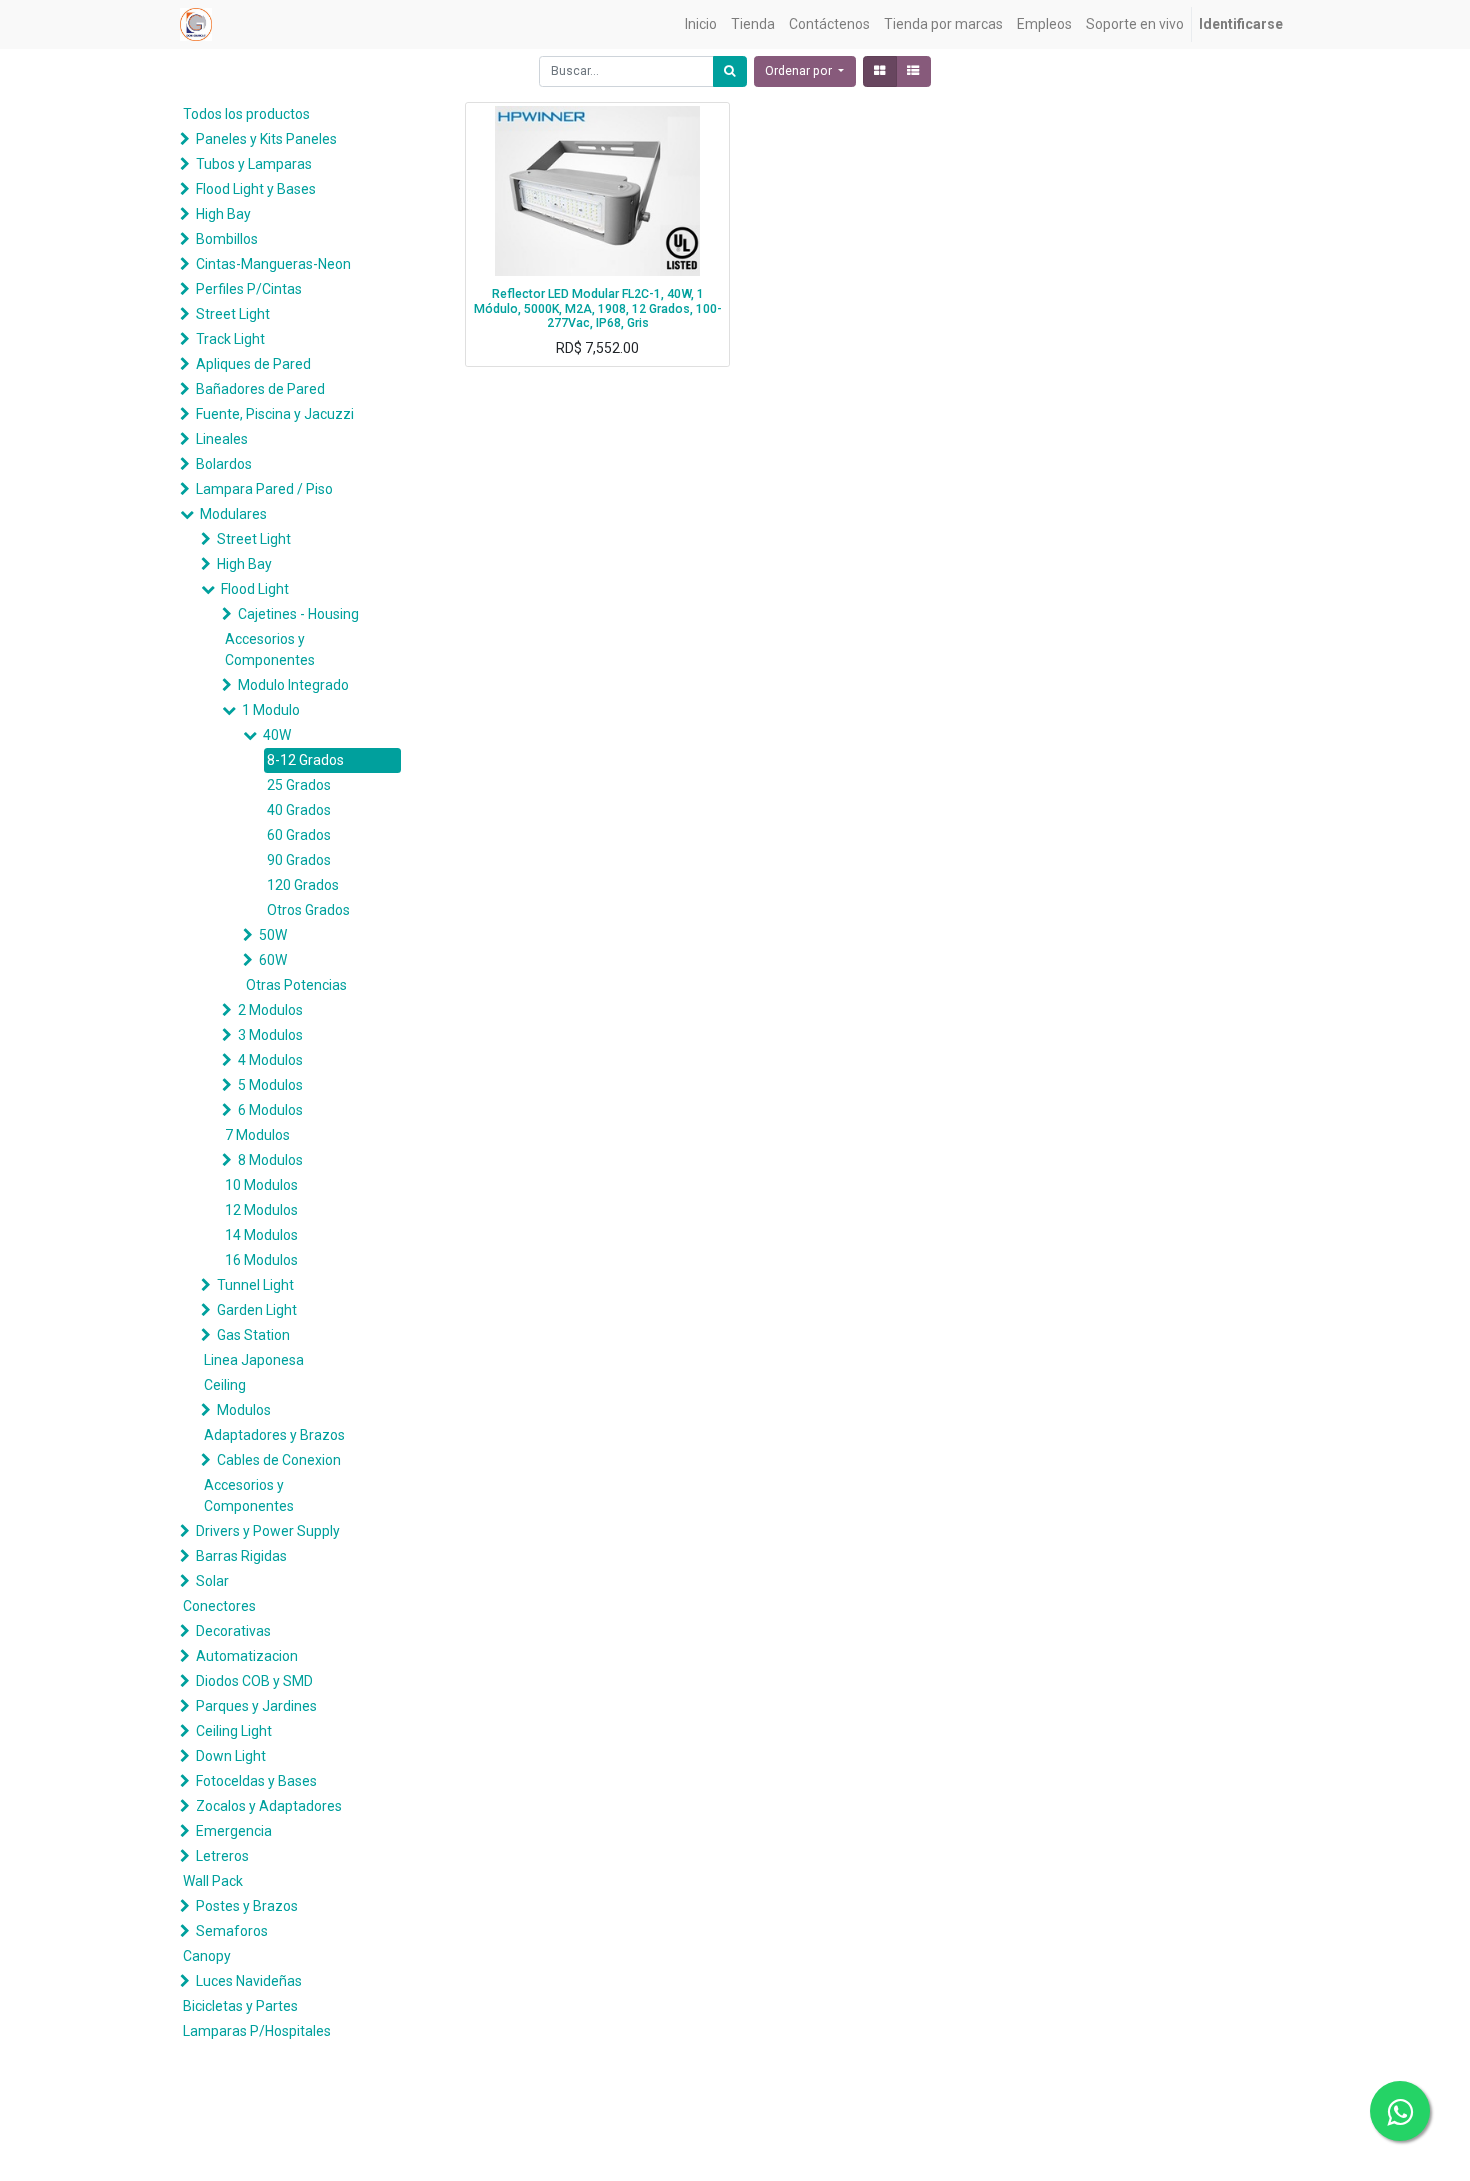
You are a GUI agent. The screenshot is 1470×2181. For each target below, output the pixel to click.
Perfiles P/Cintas (249, 289)
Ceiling (225, 1385)
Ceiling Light (234, 1731)
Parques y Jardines (256, 1706)
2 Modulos (270, 1010)
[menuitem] (701, 24)
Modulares (233, 514)
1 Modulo (271, 710)
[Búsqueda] (730, 71)
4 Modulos (270, 1060)
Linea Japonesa (254, 1360)
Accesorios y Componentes (270, 649)
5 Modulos (270, 1085)
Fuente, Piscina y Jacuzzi (275, 414)
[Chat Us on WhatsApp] (1400, 2111)
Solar (212, 1581)
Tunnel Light (255, 1285)
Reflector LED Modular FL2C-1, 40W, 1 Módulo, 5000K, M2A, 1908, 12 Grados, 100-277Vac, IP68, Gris (598, 308)
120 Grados (303, 885)
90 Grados (299, 860)
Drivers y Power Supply (268, 1531)
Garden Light (257, 1310)
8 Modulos (270, 1160)
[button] (805, 71)
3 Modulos (270, 1035)
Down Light (231, 1756)
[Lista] (913, 71)
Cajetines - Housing (298, 614)
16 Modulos (261, 1260)
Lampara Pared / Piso (264, 489)
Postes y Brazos (247, 1906)
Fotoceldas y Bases (256, 1781)
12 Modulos (261, 1210)
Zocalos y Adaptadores (269, 1806)
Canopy (207, 1956)
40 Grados (299, 810)
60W (273, 960)
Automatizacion (247, 1656)
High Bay (223, 214)
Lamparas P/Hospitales (257, 2031)
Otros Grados (308, 910)
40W (277, 735)
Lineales (222, 439)
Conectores (219, 1606)
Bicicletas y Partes (240, 2006)
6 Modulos (270, 1110)
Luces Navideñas (249, 1981)
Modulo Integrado (293, 685)
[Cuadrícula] (880, 71)
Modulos (244, 1410)
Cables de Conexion (279, 1460)
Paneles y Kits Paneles (266, 139)
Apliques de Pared (253, 364)
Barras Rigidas (241, 1556)
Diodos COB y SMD (254, 1681)
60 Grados (299, 835)
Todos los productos (246, 114)
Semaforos (232, 1931)
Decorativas (233, 1631)
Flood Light (255, 589)
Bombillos (227, 239)
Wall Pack (213, 1881)
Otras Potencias (296, 985)
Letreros (222, 1856)
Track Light (230, 339)
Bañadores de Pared (260, 389)
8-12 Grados (305, 760)
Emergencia (234, 1831)
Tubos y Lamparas (254, 164)
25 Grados (299, 785)
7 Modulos (257, 1135)
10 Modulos (261, 1185)
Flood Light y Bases (256, 189)
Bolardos (224, 464)
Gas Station (253, 1335)
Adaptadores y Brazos (274, 1435)
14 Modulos (261, 1235)
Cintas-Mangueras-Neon (273, 264)
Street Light (233, 314)
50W (273, 935)
